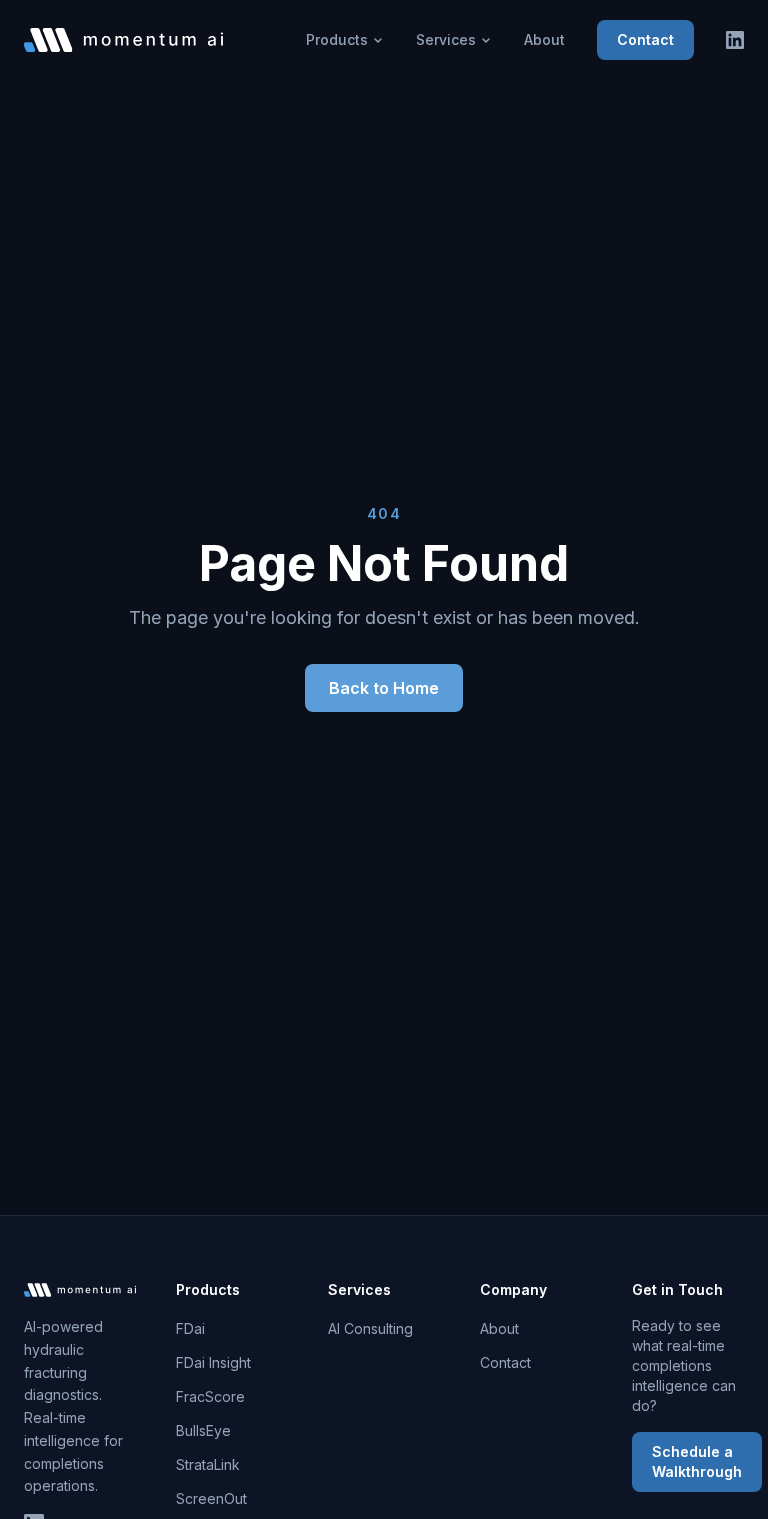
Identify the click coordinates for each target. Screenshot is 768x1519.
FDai (190, 1328)
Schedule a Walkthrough (697, 1461)
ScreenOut (211, 1498)
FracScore (210, 1396)
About (544, 39)
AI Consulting (370, 1328)
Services (446, 39)
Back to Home (384, 688)
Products (337, 39)
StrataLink (208, 1464)
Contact (645, 39)
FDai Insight (213, 1362)
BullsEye (203, 1430)
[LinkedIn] (735, 40)
